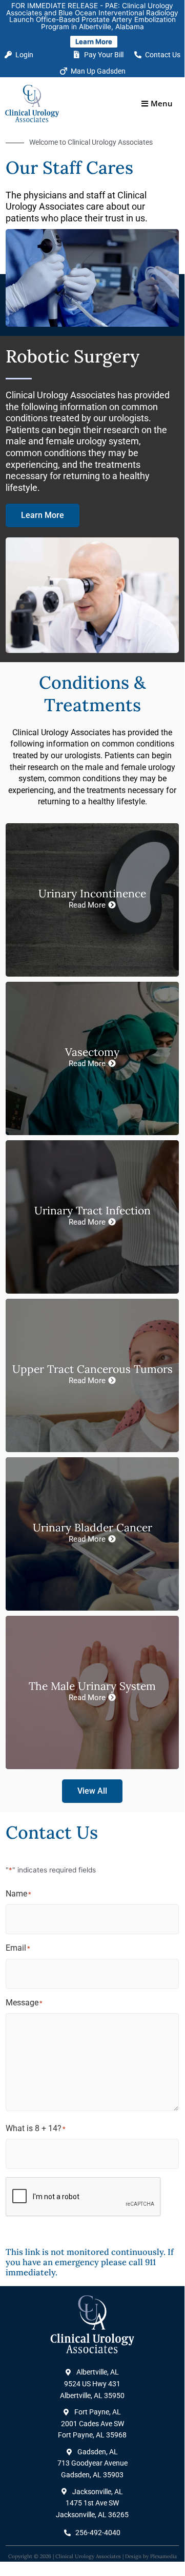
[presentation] (84, 2197)
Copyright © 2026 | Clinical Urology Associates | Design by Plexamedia (92, 2556)
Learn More (94, 41)
